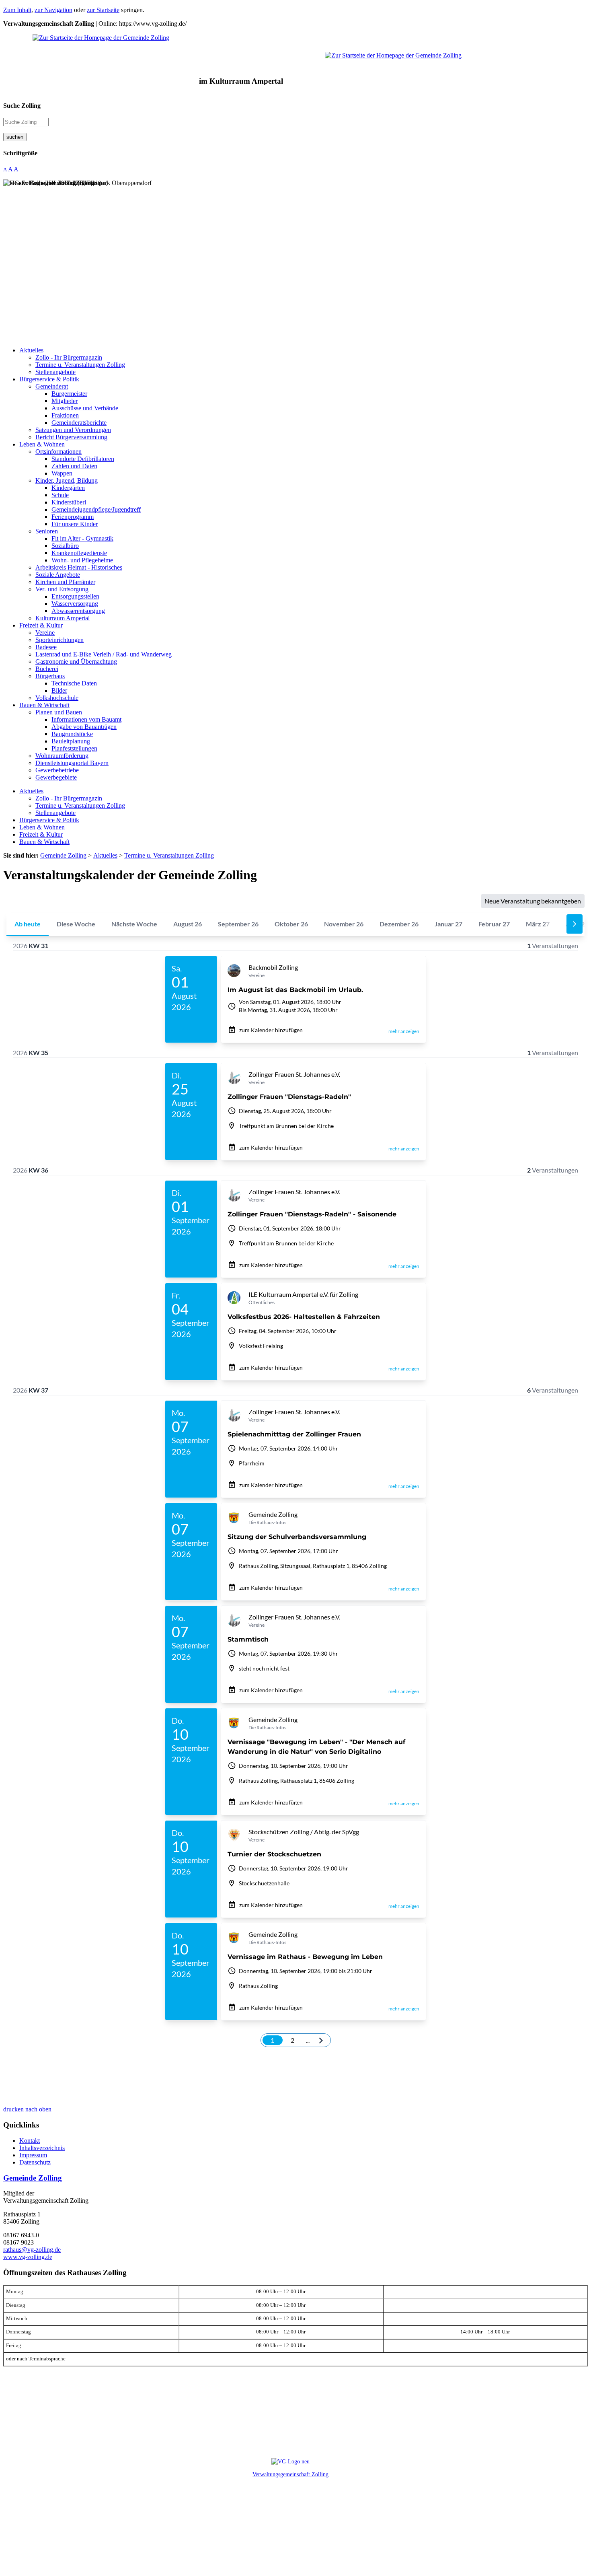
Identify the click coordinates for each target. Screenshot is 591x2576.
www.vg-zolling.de (28, 2257)
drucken (13, 2109)
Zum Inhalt (17, 10)
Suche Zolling (22, 106)
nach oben (38, 2109)
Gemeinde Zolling (33, 2178)
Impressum (33, 2155)
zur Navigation (53, 10)
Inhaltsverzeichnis (42, 2148)
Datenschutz (35, 2162)
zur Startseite (103, 10)
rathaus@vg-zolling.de (32, 2250)
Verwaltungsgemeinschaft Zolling (290, 2474)
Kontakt (30, 2141)
